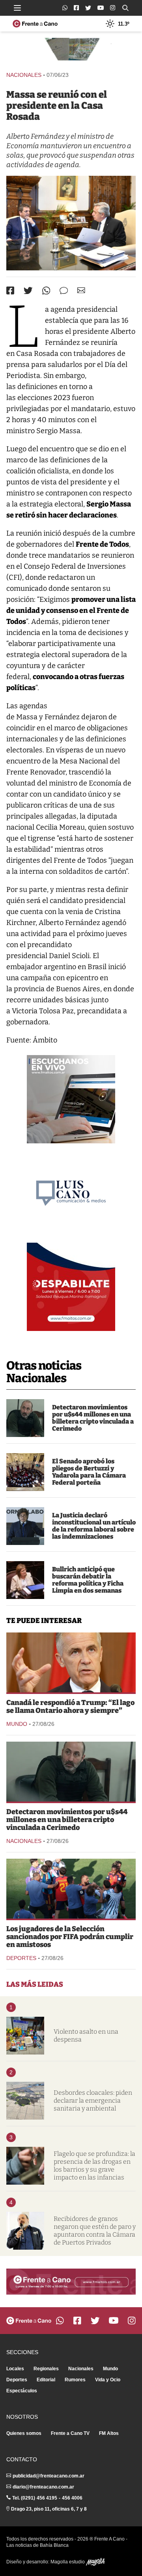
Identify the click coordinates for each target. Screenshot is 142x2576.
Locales (15, 2369)
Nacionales (24, 75)
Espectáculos (22, 2391)
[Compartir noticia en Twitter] (28, 291)
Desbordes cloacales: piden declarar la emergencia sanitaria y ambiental (93, 2100)
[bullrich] (25, 1580)
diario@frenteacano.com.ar (43, 2487)
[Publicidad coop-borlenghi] (71, 51)
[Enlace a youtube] (101, 8)
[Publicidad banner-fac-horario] (71, 2282)
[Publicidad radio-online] (71, 1099)
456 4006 (72, 2498)
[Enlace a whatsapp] (65, 8)
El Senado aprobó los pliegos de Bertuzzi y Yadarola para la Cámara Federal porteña (89, 1472)
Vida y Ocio (108, 2380)
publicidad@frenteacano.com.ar (49, 2476)
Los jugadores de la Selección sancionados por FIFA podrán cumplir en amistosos (70, 1937)
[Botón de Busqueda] (125, 8)
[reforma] (25, 1526)
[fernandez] (71, 223)
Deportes (21, 1958)
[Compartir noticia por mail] (81, 290)
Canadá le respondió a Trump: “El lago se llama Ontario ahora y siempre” (70, 1707)
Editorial (46, 2380)
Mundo (17, 1724)
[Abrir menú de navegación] (17, 8)
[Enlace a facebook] (76, 8)
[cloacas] (25, 2101)
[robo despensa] (25, 2036)
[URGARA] (25, 2231)
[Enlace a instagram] (113, 8)
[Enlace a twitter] (88, 8)
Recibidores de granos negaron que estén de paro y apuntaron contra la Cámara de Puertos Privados (95, 2231)
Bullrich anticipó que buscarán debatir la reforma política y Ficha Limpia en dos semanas (88, 1580)
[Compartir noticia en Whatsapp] (46, 291)
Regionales (46, 2369)
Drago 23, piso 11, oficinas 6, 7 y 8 (49, 2509)
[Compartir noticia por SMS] (64, 291)
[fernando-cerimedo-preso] (25, 1418)
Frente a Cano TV (70, 2433)
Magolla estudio (68, 2562)
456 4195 (47, 2498)
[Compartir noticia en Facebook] (10, 290)
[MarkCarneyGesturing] (71, 1662)
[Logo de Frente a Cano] (35, 24)
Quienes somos (24, 2433)
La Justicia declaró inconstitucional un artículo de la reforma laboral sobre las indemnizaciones (94, 1526)
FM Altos (109, 2433)
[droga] (25, 2166)
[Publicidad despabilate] (71, 1287)
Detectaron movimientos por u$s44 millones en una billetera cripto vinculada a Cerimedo (93, 1418)
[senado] (25, 1472)
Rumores (75, 2380)
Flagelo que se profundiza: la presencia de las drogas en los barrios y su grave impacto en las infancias (94, 2166)
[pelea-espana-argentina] (71, 1889)
